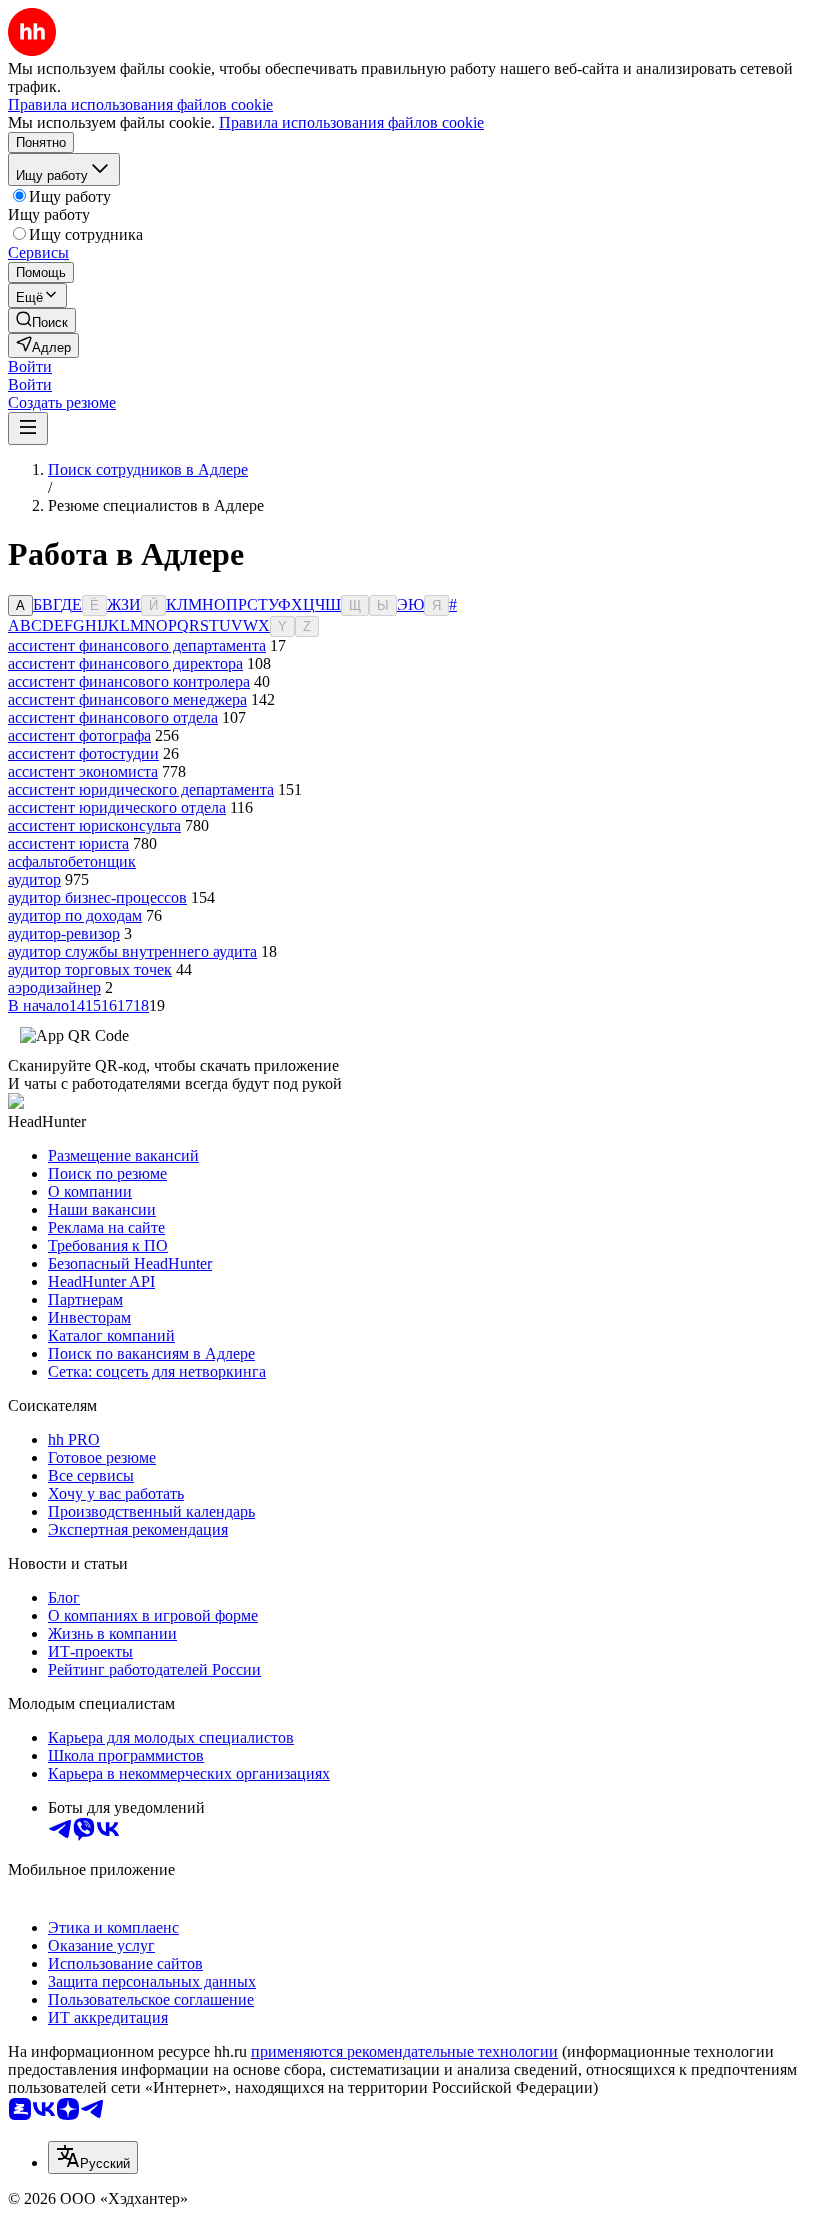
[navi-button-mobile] (28, 428)
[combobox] (93, 2157)
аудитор (34, 879)
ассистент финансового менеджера (127, 699)
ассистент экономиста (83, 771)
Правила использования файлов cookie (351, 122)
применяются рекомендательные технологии (404, 2051)
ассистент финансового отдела (113, 717)
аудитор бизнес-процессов (97, 897)
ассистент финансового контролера (129, 681)
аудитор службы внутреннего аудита (132, 951)
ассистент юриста (68, 843)
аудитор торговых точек (90, 969)
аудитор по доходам (75, 915)
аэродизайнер (54, 987)
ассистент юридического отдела (117, 807)
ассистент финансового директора (125, 663)
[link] (42, 320)
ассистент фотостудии (83, 753)
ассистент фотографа (79, 735)
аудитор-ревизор (64, 933)
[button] (30, 366)
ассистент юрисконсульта (94, 825)
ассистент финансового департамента (137, 645)
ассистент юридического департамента (141, 789)
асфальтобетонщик (72, 861)
